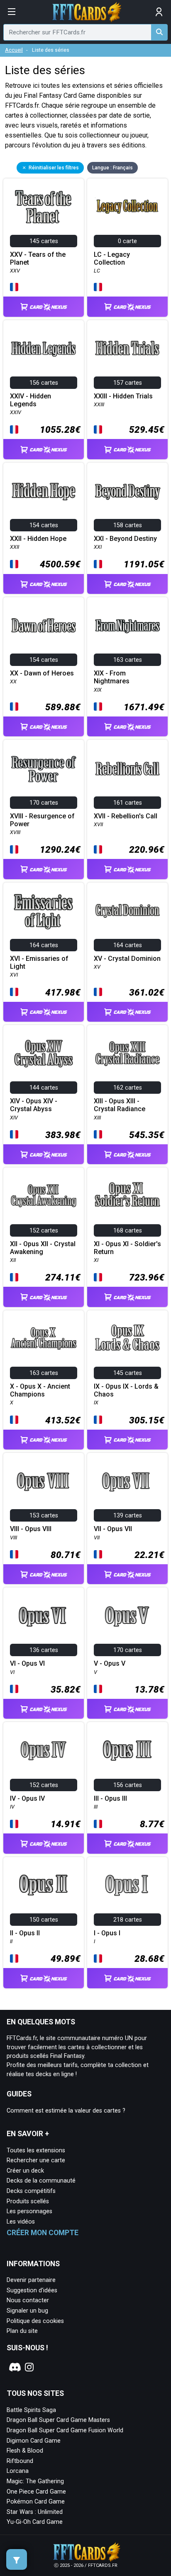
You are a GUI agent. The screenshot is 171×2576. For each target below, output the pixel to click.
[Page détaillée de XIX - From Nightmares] (127, 625)
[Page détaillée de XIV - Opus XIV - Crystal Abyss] (44, 1053)
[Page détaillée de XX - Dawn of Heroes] (44, 625)
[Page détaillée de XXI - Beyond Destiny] (127, 491)
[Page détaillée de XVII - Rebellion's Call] (127, 768)
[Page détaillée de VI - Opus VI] (44, 1616)
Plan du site (22, 2331)
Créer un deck (25, 2171)
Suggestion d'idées (32, 2290)
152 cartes (44, 1231)
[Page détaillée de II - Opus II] (44, 1885)
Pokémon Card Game (36, 2502)
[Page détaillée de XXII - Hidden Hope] (44, 491)
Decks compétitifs (31, 2191)
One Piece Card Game (36, 2492)
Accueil (14, 50)
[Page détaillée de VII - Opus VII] (127, 1481)
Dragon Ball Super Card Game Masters (58, 2420)
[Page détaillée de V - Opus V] (127, 1616)
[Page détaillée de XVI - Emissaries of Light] (44, 911)
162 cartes (128, 1088)
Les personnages (29, 2211)
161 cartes (128, 803)
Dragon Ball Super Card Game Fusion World (65, 2430)
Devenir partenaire (31, 2280)
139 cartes (128, 1516)
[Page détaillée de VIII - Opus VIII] (44, 1481)
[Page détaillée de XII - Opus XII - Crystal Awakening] (44, 1196)
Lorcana (18, 2471)
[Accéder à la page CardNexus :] (44, 299)
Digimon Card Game (34, 2441)
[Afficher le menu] (12, 12)
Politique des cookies (35, 2321)
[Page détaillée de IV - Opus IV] (44, 1750)
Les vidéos (21, 2222)
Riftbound (20, 2461)
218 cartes (128, 1920)
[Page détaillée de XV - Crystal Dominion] (127, 911)
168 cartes (128, 1231)
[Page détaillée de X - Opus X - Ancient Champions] (44, 1339)
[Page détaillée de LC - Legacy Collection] (127, 207)
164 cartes (44, 945)
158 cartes (128, 525)
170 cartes (44, 803)
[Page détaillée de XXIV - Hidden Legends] (44, 348)
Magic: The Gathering (35, 2481)
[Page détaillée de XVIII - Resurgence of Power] (44, 768)
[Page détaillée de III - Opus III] (127, 1750)
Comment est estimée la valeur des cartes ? (66, 2111)
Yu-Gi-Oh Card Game (35, 2522)
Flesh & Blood (25, 2451)
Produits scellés (28, 2201)
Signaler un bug (27, 2311)
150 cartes (44, 1920)
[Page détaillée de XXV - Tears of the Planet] (44, 207)
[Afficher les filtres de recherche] (17, 2559)
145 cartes (44, 241)
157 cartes (128, 383)
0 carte (127, 241)
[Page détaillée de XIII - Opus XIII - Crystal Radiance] (127, 1053)
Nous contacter (28, 2300)
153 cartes (44, 1516)
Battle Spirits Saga (31, 2410)
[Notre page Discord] (14, 2367)
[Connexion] (159, 12)
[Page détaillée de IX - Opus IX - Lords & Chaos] (127, 1339)
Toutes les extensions (36, 2150)
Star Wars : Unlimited (35, 2512)
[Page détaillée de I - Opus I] (127, 1885)
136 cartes (44, 1650)
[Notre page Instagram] (29, 2367)
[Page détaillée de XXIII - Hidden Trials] (127, 348)
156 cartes (44, 383)
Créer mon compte (43, 2233)
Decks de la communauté (41, 2181)
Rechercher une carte (36, 2160)
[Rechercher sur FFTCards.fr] (159, 32)
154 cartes (44, 525)
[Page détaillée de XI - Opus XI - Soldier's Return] (127, 1196)
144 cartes (44, 1088)
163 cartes (128, 660)
